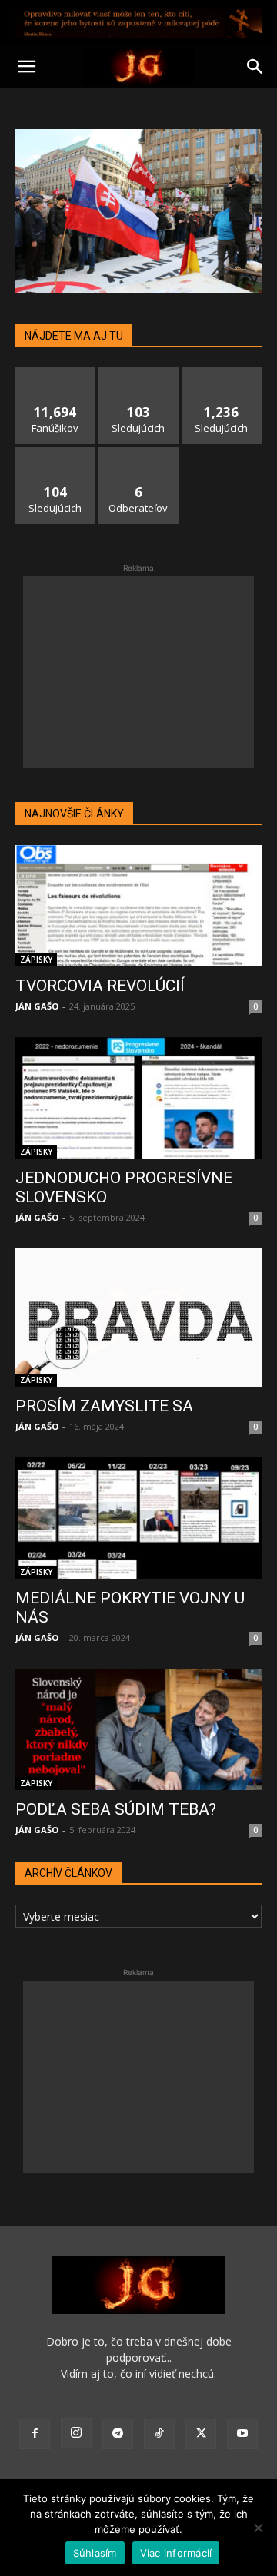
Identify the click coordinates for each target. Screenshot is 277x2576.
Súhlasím (95, 2553)
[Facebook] (35, 2434)
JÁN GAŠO (37, 1006)
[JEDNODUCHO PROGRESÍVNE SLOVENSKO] (138, 1098)
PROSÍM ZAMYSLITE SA (104, 1406)
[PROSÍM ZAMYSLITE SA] (138, 1318)
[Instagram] (76, 2433)
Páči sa (55, 373)
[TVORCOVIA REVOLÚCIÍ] (138, 906)
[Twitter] (201, 2434)
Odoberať (139, 453)
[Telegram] (118, 2434)
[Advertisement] (138, 672)
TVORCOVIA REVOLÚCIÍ (100, 986)
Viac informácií (176, 2553)
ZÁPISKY (36, 960)
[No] (258, 2528)
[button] (26, 67)
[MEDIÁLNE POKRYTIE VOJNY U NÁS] (138, 1518)
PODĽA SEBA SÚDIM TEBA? (116, 1809)
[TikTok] (159, 2434)
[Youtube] (242, 2434)
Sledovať (139, 373)
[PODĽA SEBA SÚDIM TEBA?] (138, 1729)
